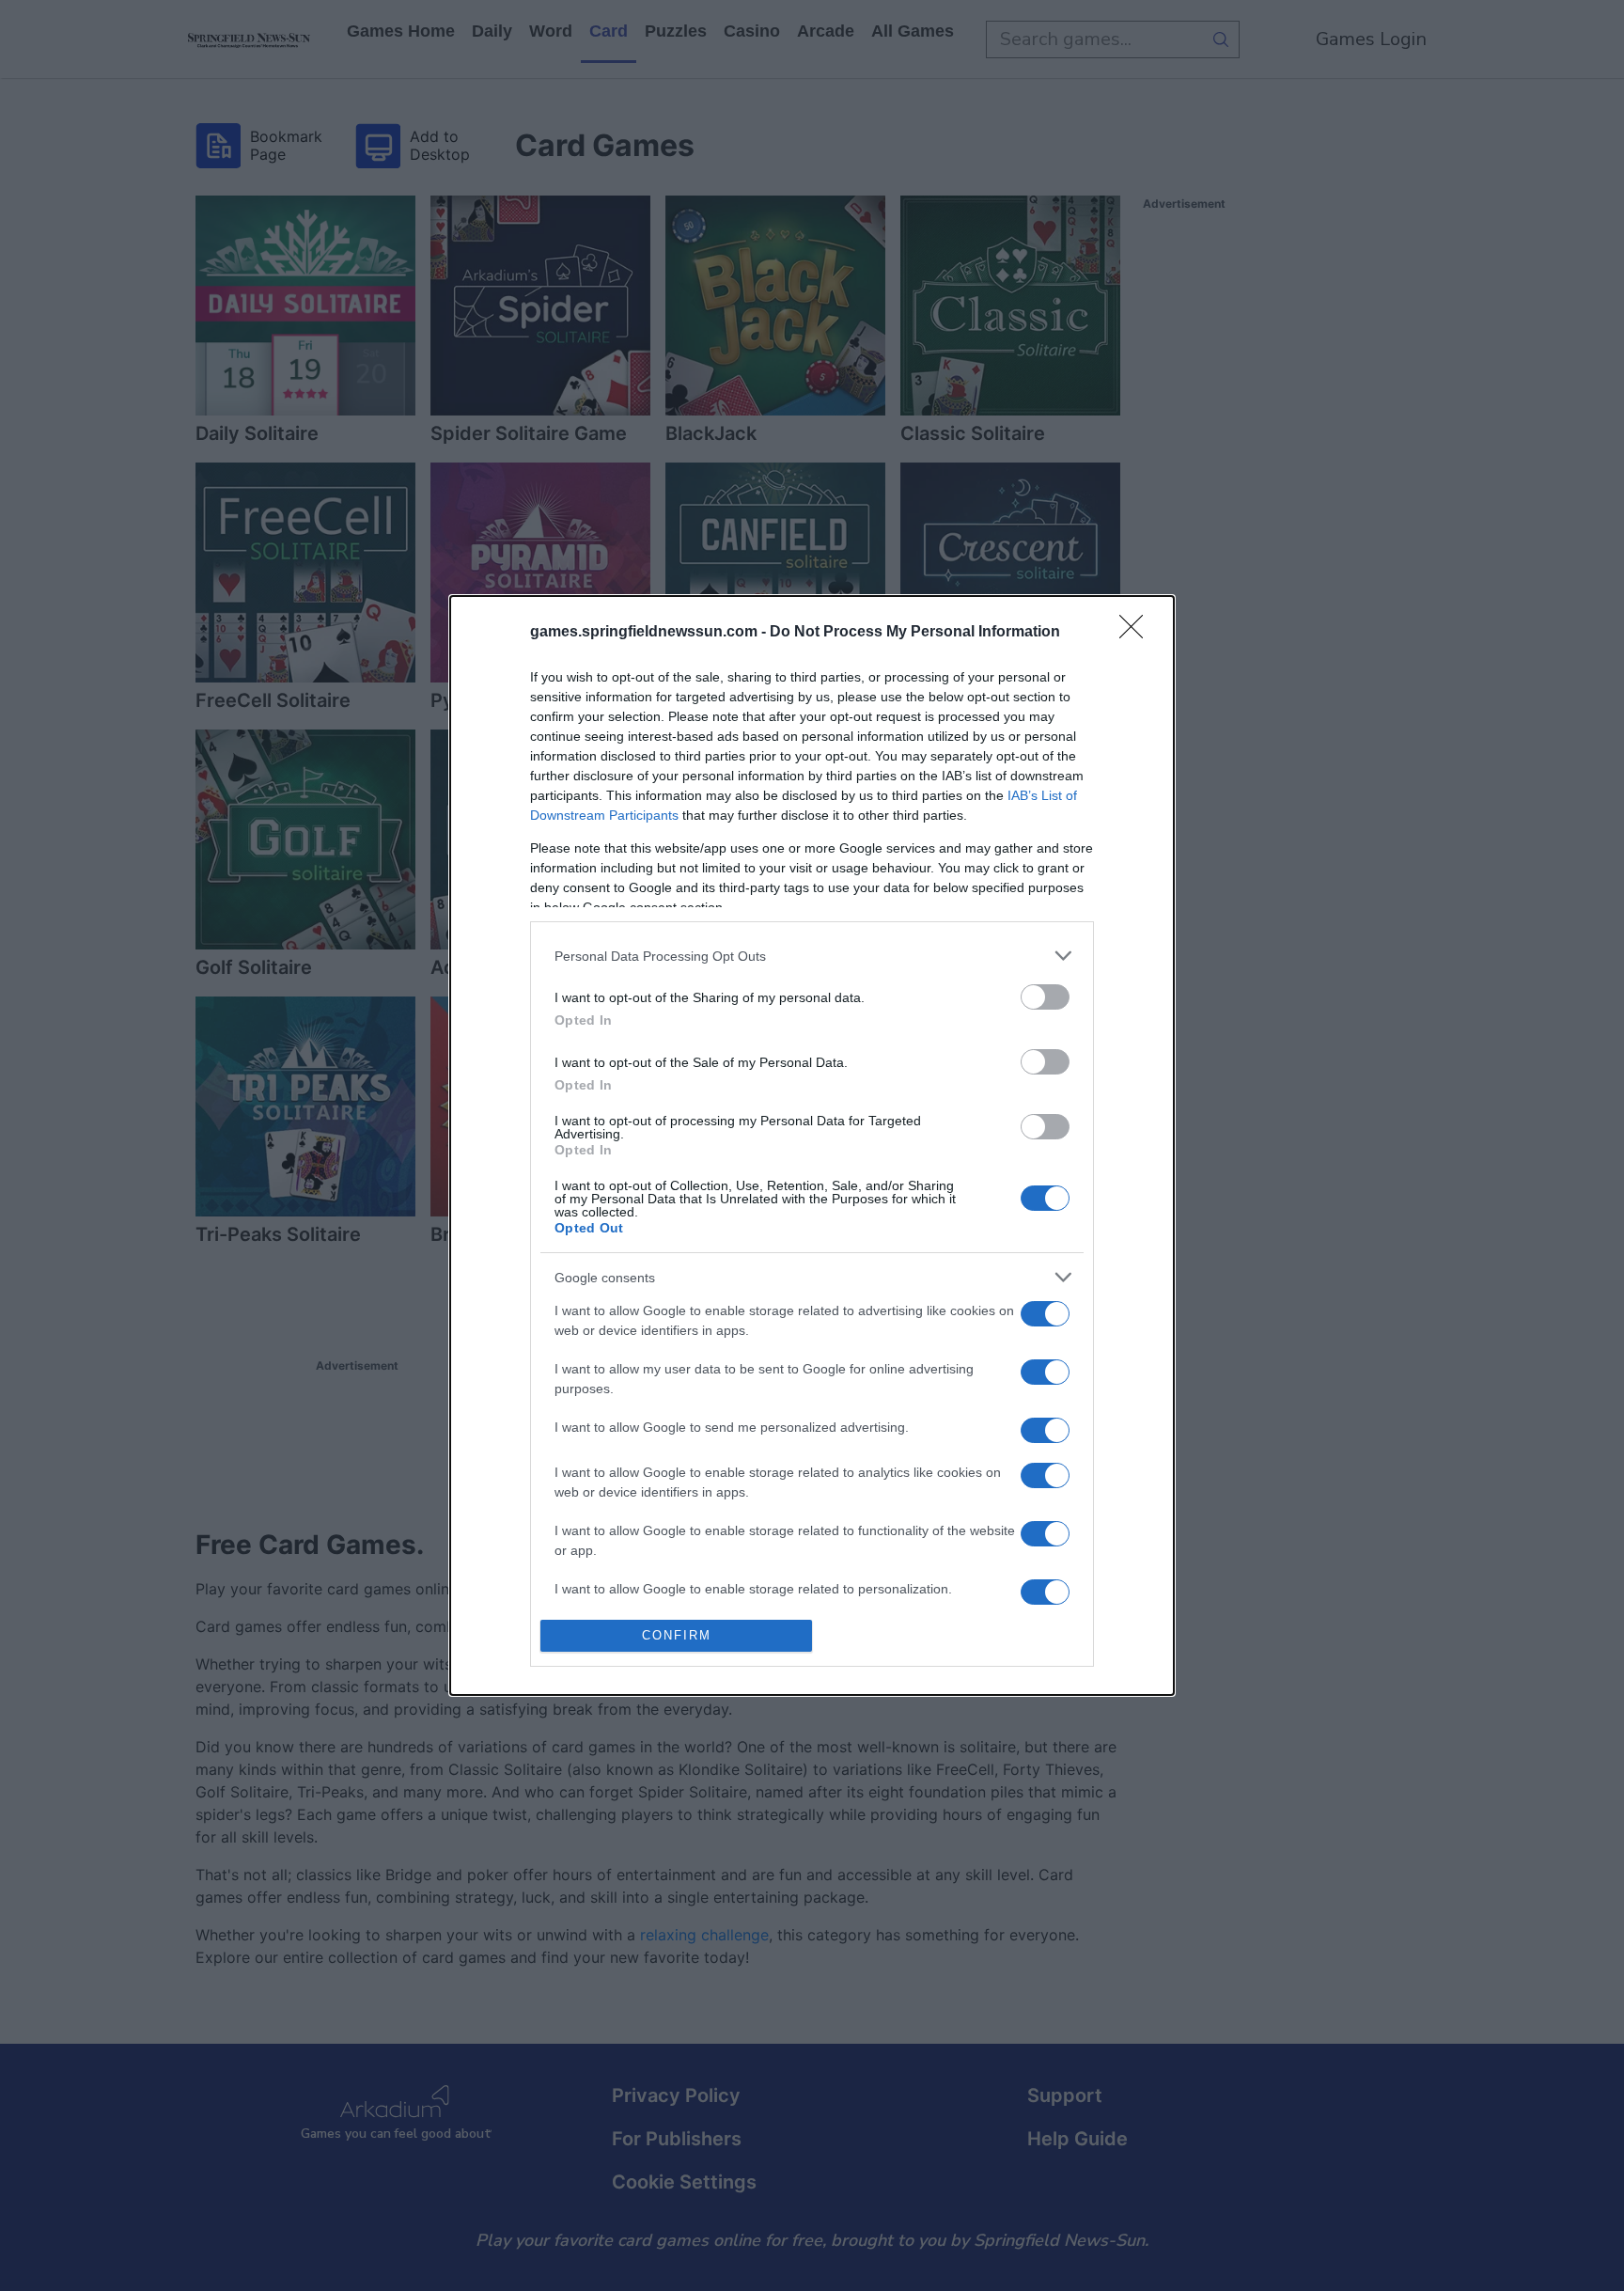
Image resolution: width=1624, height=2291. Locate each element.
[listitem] (812, 956)
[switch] (1045, 997)
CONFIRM (677, 1635)
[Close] (1137, 633)
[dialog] (812, 1145)
